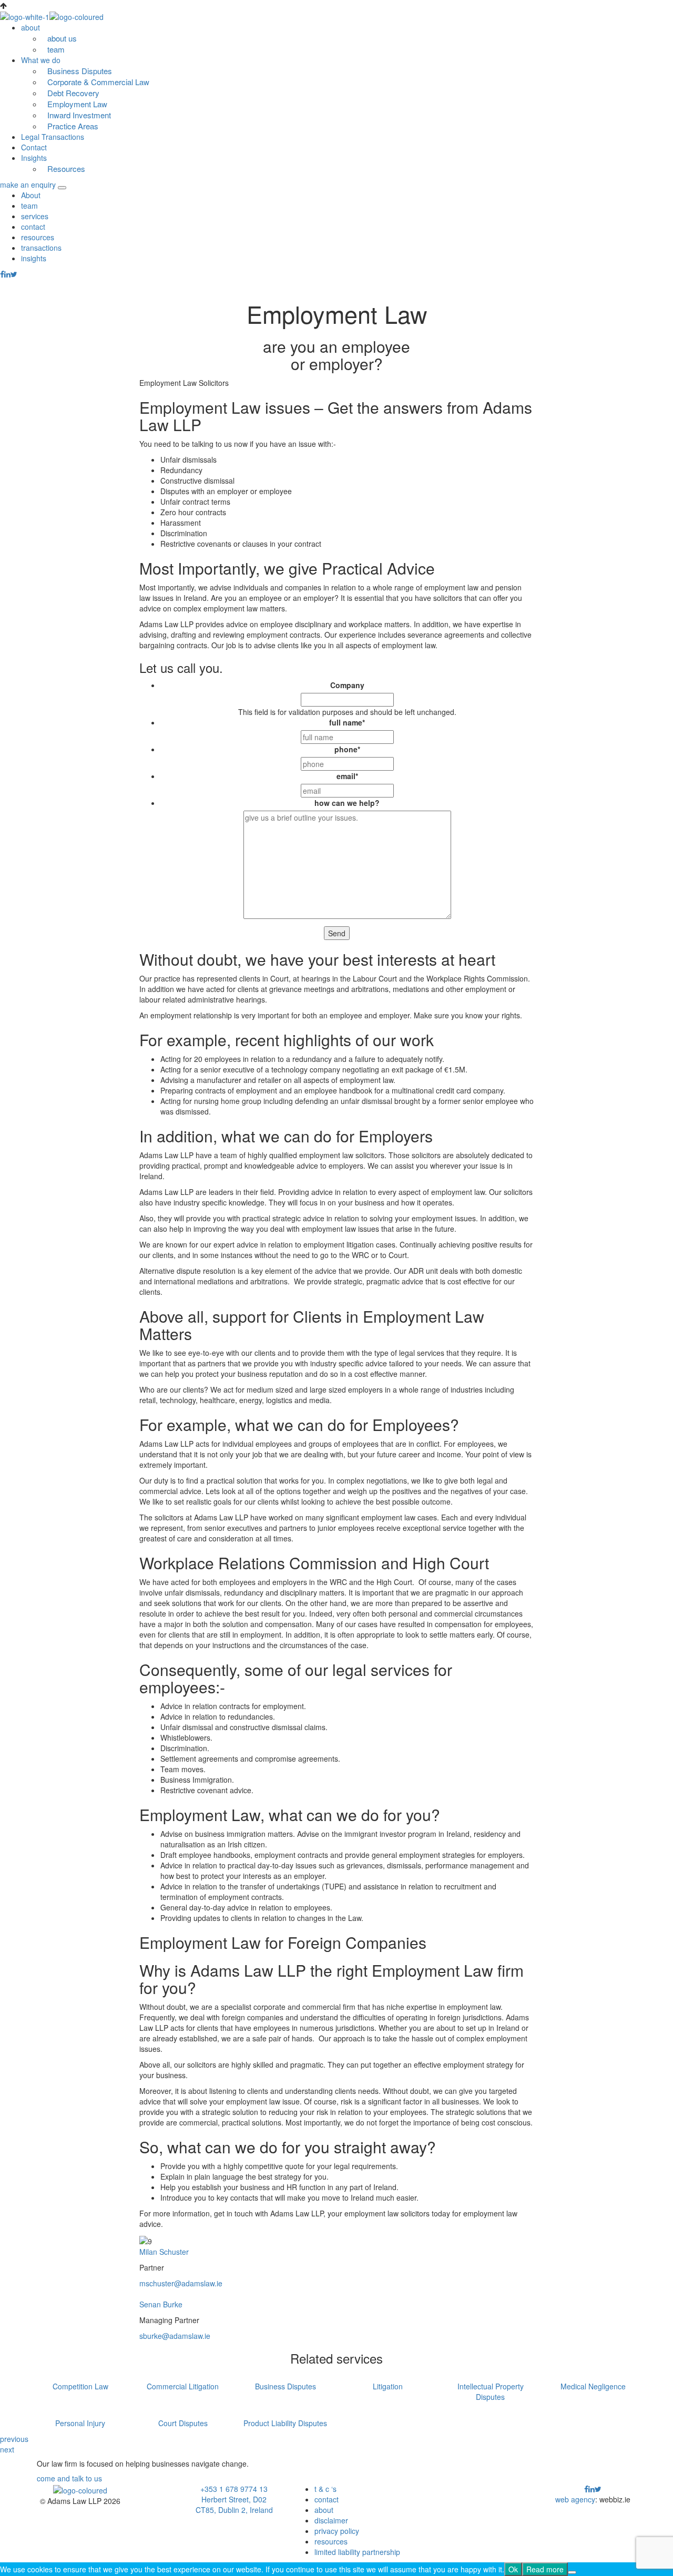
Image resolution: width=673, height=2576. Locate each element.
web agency (575, 2499)
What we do (41, 60)
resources (38, 237)
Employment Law (77, 104)
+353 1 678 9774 (229, 2489)
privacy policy (337, 2531)
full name (347, 722)
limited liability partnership (357, 2552)
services (35, 216)
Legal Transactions (53, 137)
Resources (66, 168)
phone (347, 749)
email (347, 776)
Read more (545, 2569)
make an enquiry (28, 185)
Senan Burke (161, 2304)
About (31, 195)
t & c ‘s (325, 2489)
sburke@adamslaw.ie (175, 2336)
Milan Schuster (164, 2252)
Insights (34, 158)
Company (347, 685)
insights (34, 258)
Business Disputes (80, 71)
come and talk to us (69, 2478)
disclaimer (331, 2520)
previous (14, 2439)
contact (33, 227)
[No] (572, 2572)
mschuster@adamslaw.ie (181, 2283)
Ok (513, 2569)
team (56, 49)
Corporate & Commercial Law (98, 82)
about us (62, 38)
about (324, 2510)
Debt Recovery (73, 93)
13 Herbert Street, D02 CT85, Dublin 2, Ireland (234, 2499)
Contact (34, 147)
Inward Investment (80, 115)
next (7, 2449)
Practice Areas (73, 126)
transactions (41, 248)
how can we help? (347, 803)
